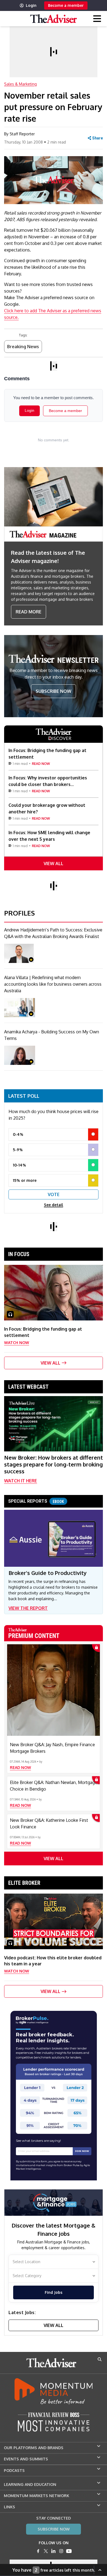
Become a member (66, 5)
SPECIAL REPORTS (36, 1501)
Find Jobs (54, 2292)
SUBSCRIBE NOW (54, 691)
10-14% (19, 1165)
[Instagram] (61, 2551)
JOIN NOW (82, 2151)
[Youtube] (69, 2551)
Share (98, 138)
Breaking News (23, 347)
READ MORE (29, 612)
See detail (54, 1205)
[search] (100, 2359)
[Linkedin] (54, 2551)
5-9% (18, 1150)
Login (31, 5)
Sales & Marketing (20, 84)
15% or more (25, 1180)
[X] (46, 2551)
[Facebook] (38, 2551)
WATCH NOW (17, 1343)
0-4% (18, 1134)
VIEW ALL (54, 864)
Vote (54, 1194)
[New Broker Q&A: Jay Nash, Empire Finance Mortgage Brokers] (54, 1690)
